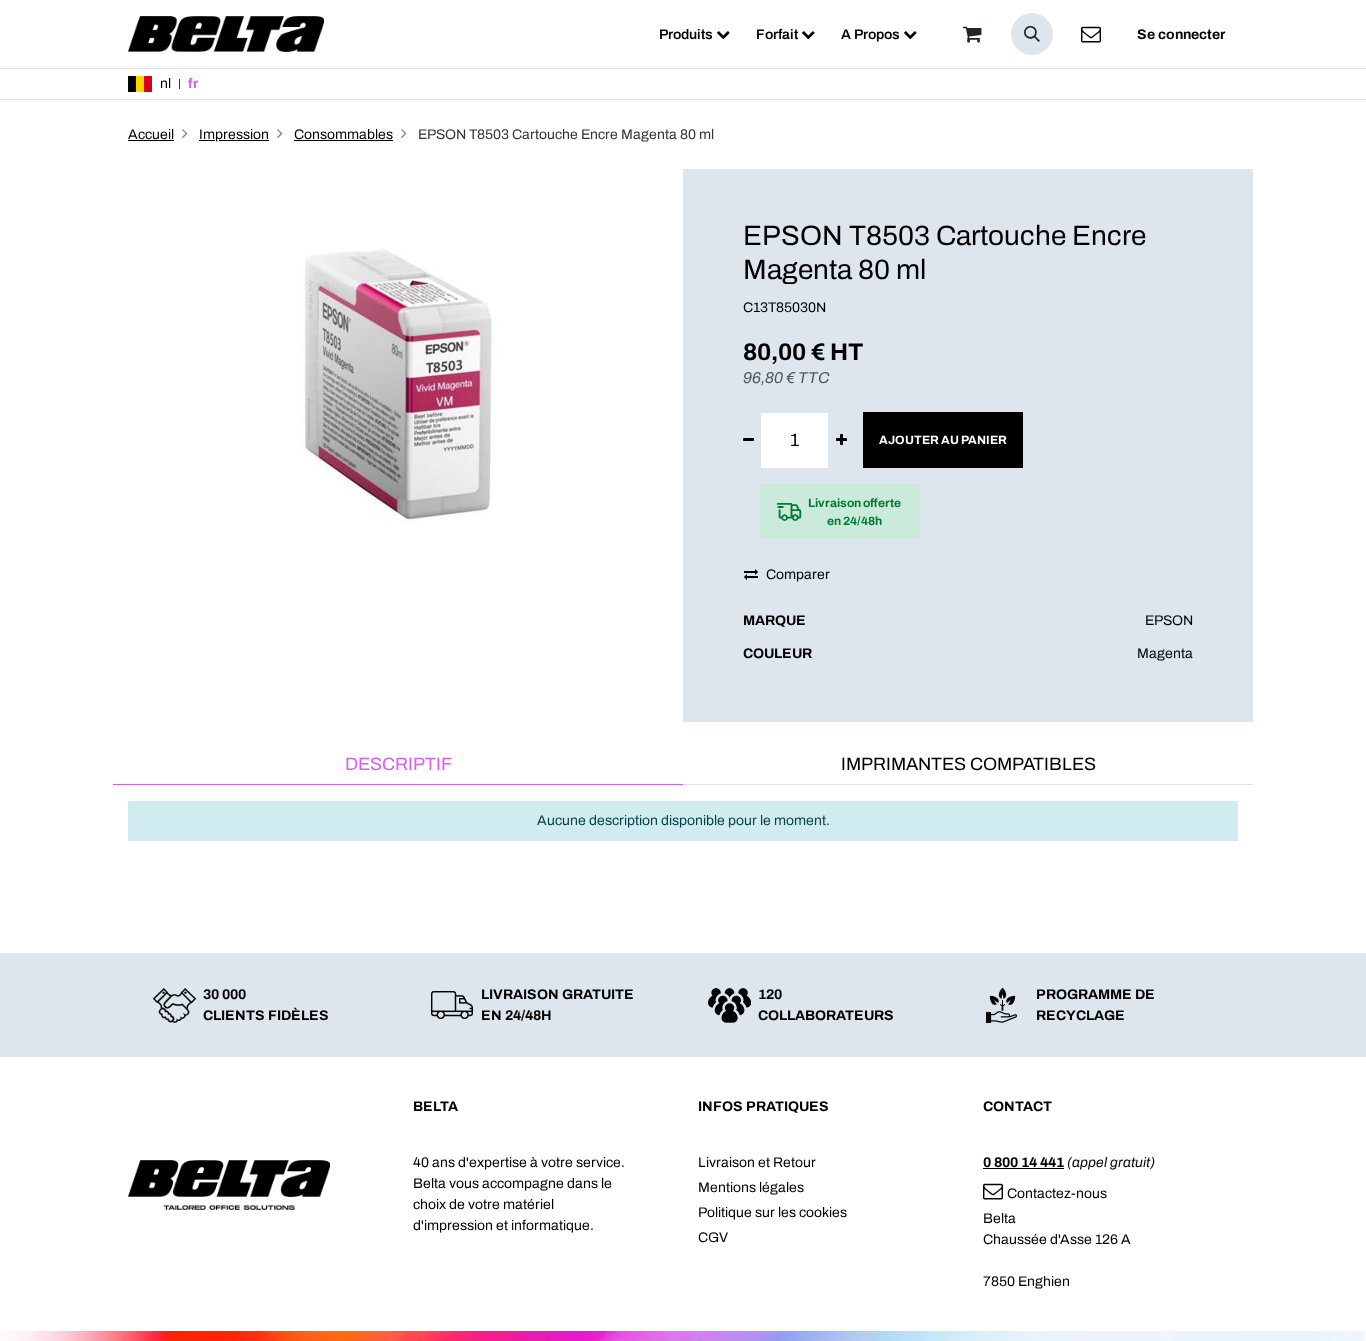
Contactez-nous (1057, 1193)
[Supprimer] (748, 440)
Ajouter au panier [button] (943, 440)
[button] (1032, 34)
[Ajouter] (841, 440)
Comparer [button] (798, 574)
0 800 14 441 (1023, 1162)
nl (165, 83)
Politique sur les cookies (772, 1212)
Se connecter (1181, 34)
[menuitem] (694, 34)
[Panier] (972, 34)
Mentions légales (751, 1187)
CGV (713, 1237)
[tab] (398, 765)
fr (193, 83)
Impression (234, 134)
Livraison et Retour (757, 1162)
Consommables (343, 134)
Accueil (151, 134)
